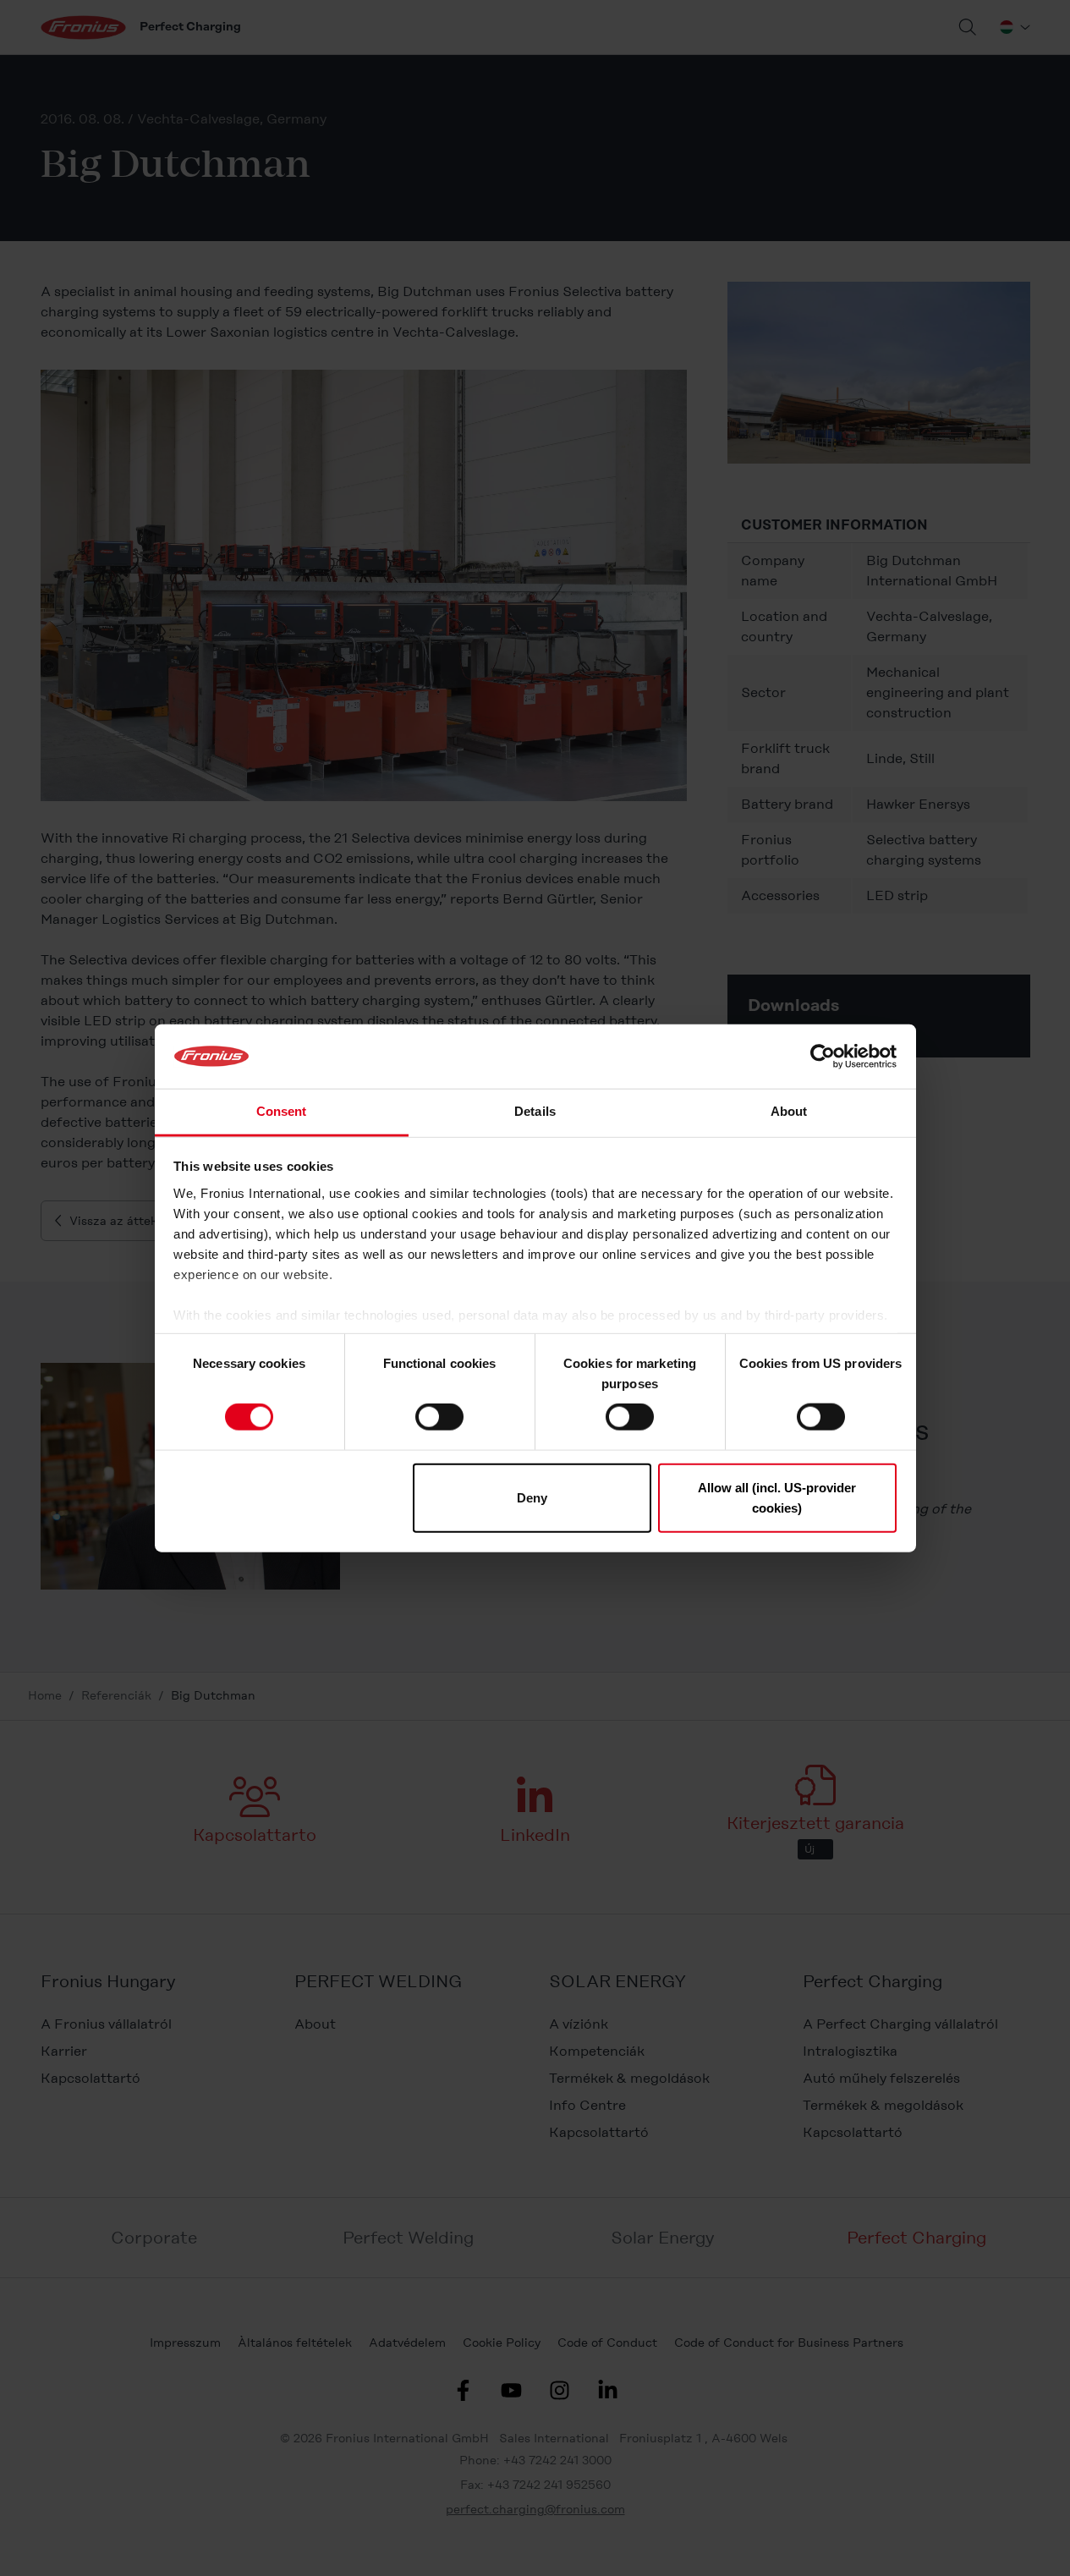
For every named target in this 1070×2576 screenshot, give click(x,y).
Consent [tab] (282, 1111)
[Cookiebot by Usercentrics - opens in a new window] (823, 1057)
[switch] (439, 1417)
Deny (532, 1497)
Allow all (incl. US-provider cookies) (777, 1497)
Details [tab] (535, 1111)
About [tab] (789, 1111)
